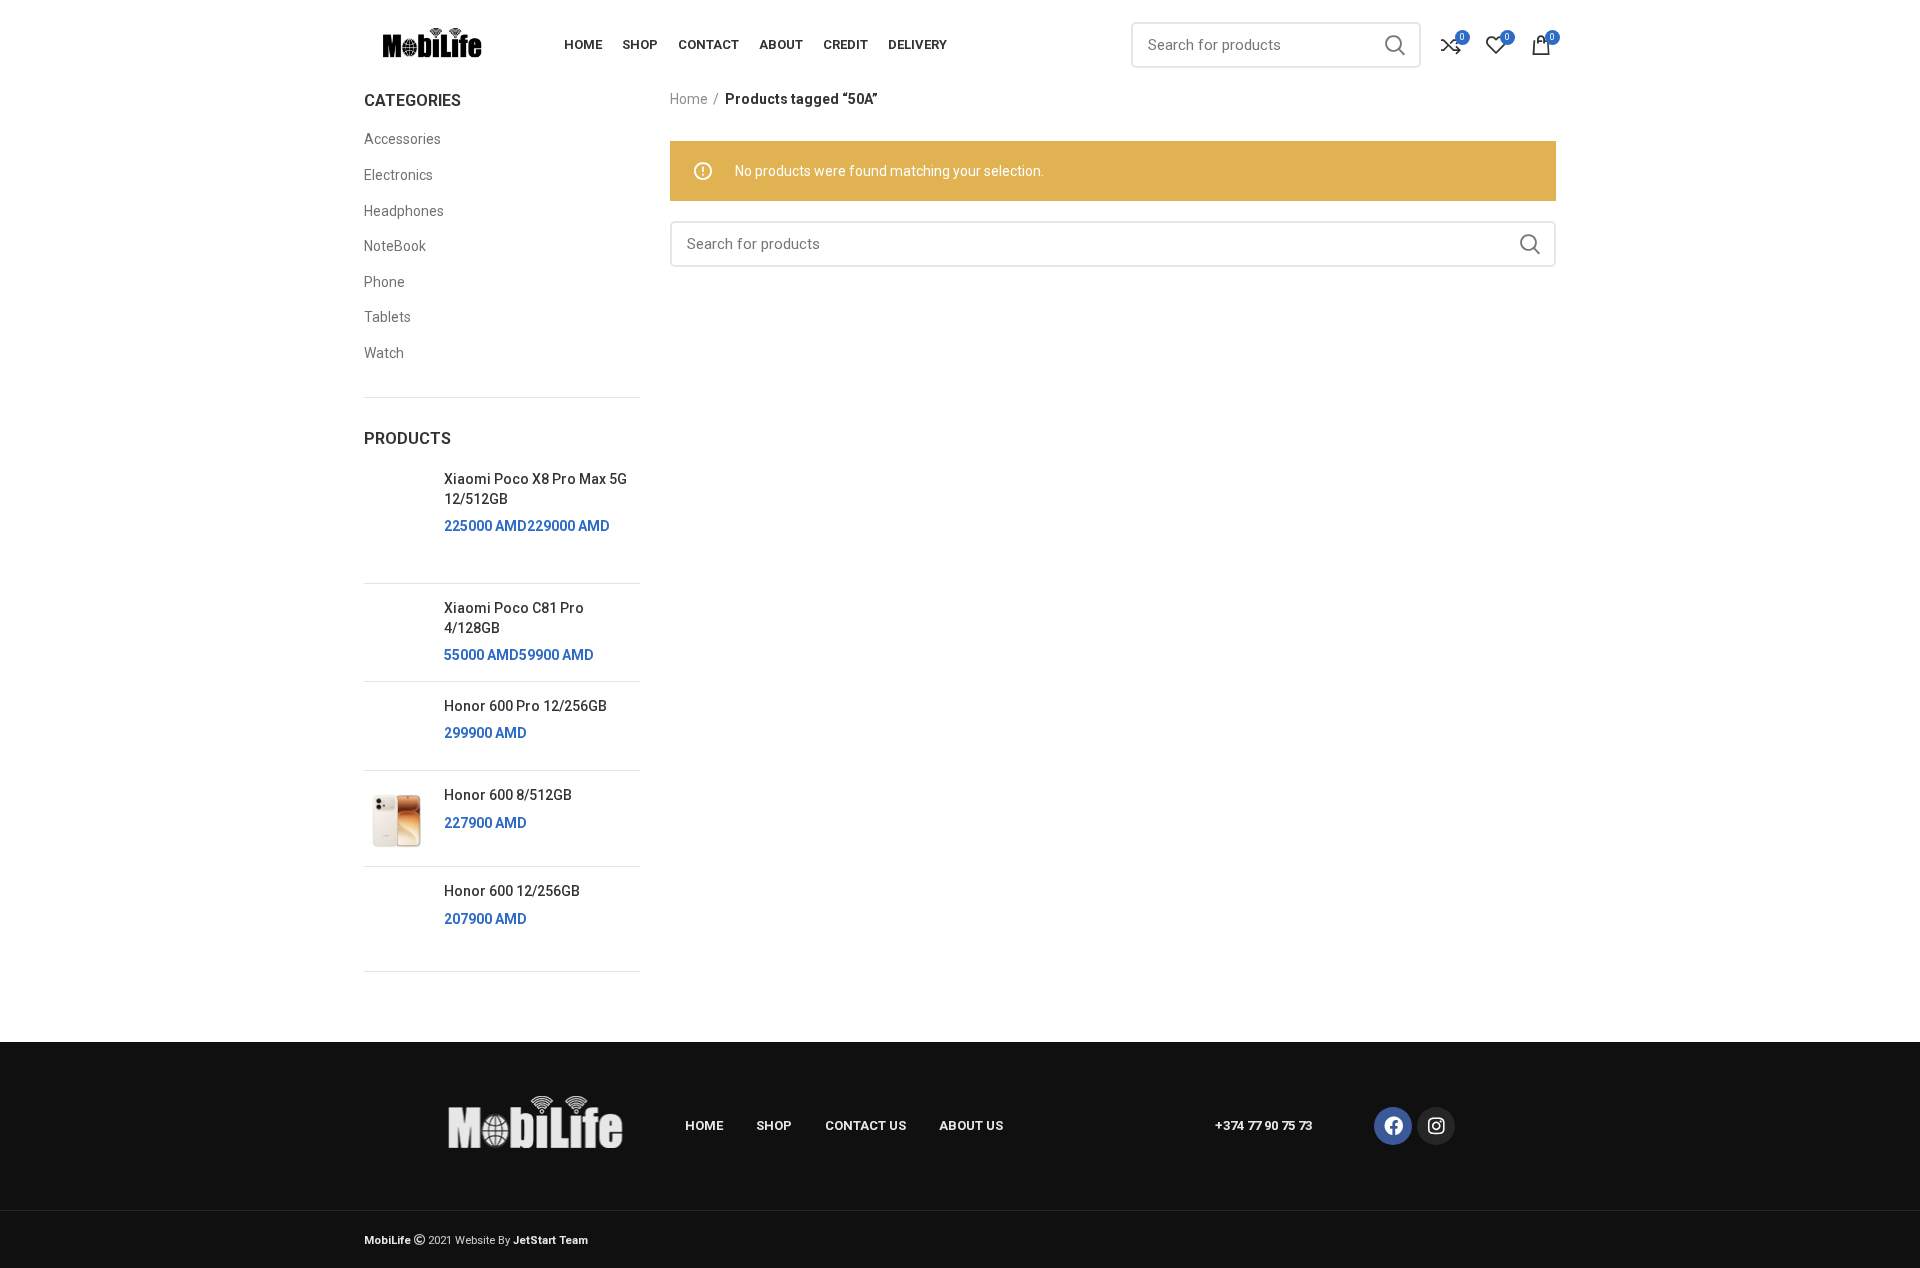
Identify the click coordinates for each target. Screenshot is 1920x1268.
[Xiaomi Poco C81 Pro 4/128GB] (396, 632)
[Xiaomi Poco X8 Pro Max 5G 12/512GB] (396, 519)
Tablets (387, 317)
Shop (774, 1125)
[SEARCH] (1394, 45)
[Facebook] (1393, 1126)
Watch (384, 353)
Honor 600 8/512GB (508, 795)
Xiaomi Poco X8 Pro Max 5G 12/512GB (535, 489)
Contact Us (865, 1125)
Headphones (404, 211)
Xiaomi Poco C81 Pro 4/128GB (514, 618)
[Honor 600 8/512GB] (396, 818)
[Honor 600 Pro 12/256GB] (396, 726)
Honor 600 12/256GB (512, 891)
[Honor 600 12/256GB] (396, 911)
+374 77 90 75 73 (1263, 1125)
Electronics (398, 175)
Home (689, 99)
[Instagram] (1436, 1126)
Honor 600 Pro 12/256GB (525, 706)
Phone (384, 282)
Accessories (402, 139)
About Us (971, 1125)
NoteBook (395, 246)
